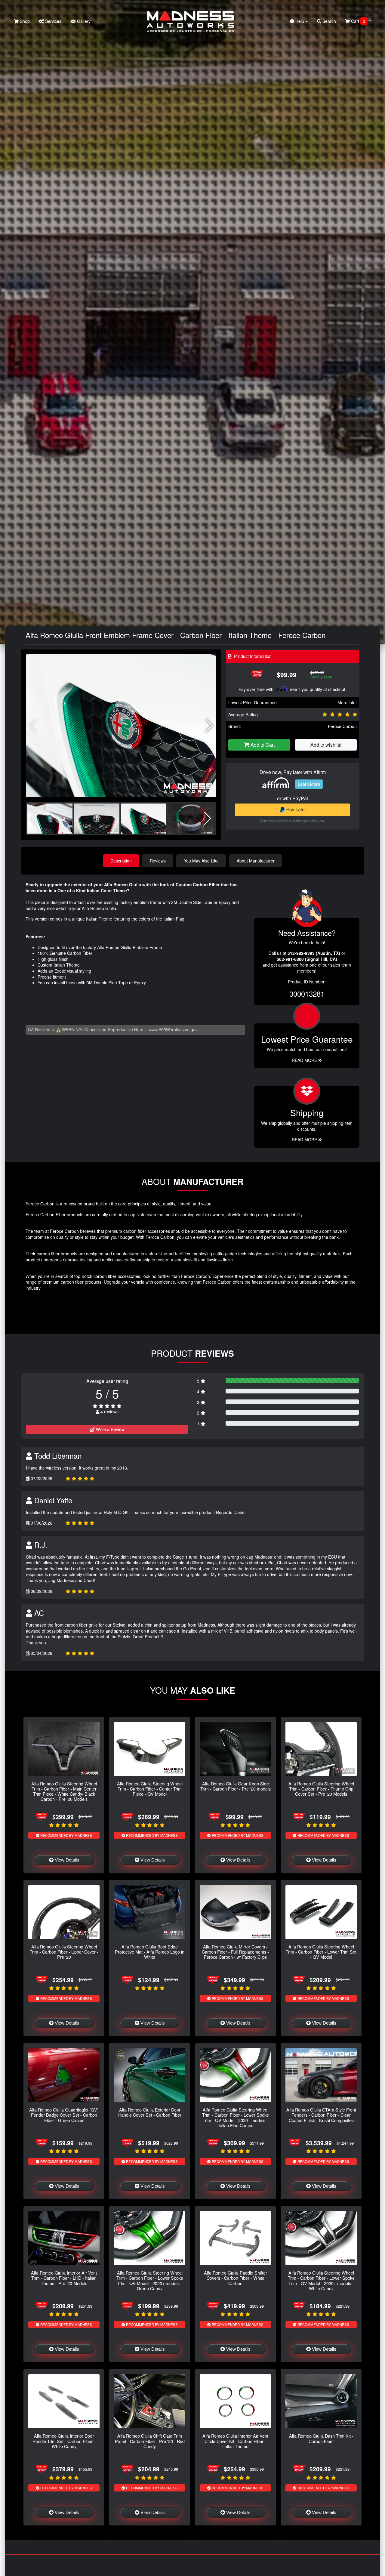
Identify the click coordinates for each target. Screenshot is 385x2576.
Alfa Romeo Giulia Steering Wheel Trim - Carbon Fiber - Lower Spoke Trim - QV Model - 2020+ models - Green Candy (150, 2280)
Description (121, 861)
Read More (305, 1060)
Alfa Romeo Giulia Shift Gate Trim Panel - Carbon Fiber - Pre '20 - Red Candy (150, 2441)
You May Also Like (201, 861)
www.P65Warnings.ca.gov (173, 1029)
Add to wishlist (326, 745)
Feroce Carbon (342, 726)
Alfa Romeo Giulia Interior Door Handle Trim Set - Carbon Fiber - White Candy (64, 2441)
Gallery (83, 21)
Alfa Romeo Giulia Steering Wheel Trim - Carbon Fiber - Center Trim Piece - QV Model (150, 1789)
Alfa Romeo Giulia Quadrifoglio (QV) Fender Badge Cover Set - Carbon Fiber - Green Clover (64, 2115)
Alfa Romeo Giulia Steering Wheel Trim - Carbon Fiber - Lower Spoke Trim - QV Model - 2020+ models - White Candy (321, 2280)
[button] (209, 726)
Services (53, 21)
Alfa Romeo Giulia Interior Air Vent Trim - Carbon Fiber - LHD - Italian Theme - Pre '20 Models (64, 2278)
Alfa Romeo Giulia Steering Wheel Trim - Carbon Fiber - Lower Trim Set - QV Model (321, 1952)
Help (300, 21)
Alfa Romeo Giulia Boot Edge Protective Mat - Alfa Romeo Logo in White (150, 1952)
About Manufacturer (256, 861)
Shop (24, 21)
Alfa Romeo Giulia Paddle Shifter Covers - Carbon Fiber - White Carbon (236, 2278)
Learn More (309, 784)
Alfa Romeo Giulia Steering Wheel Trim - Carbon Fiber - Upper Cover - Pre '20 (64, 1952)
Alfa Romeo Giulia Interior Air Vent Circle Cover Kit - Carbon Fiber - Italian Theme (235, 2441)
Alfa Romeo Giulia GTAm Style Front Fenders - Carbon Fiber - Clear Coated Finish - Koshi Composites (321, 2115)
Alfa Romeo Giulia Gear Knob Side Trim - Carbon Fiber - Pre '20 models (236, 1786)
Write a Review (110, 1429)
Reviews (158, 861)
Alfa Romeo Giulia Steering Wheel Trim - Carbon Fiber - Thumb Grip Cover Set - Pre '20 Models (321, 1789)
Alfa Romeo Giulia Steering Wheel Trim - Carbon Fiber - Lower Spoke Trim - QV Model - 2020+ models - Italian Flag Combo (236, 2117)
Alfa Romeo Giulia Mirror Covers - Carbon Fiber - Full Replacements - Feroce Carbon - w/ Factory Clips (235, 1952)
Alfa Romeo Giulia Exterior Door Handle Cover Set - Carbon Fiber (150, 2112)
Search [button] (329, 21)
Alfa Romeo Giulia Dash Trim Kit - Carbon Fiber (321, 2438)
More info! (347, 702)
